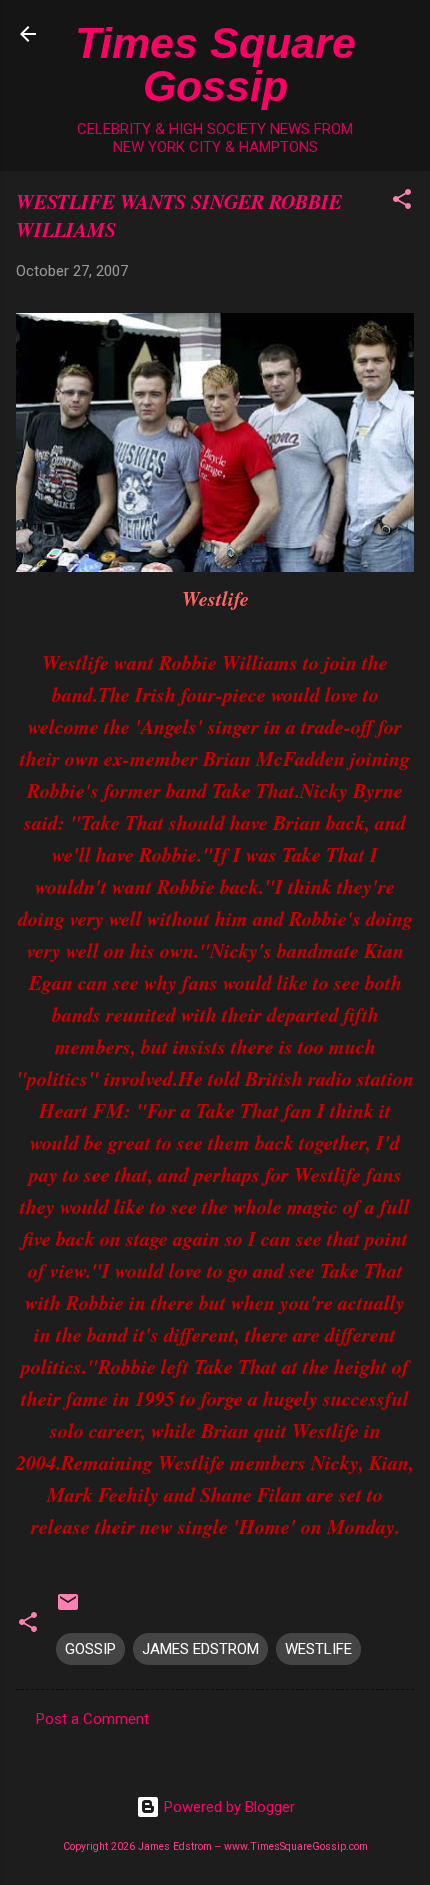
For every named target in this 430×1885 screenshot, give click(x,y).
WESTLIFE (318, 1649)
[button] (402, 202)
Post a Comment (92, 1719)
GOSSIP (90, 1649)
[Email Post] (68, 1609)
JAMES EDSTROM (200, 1649)
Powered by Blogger (227, 1807)
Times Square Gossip (215, 64)
